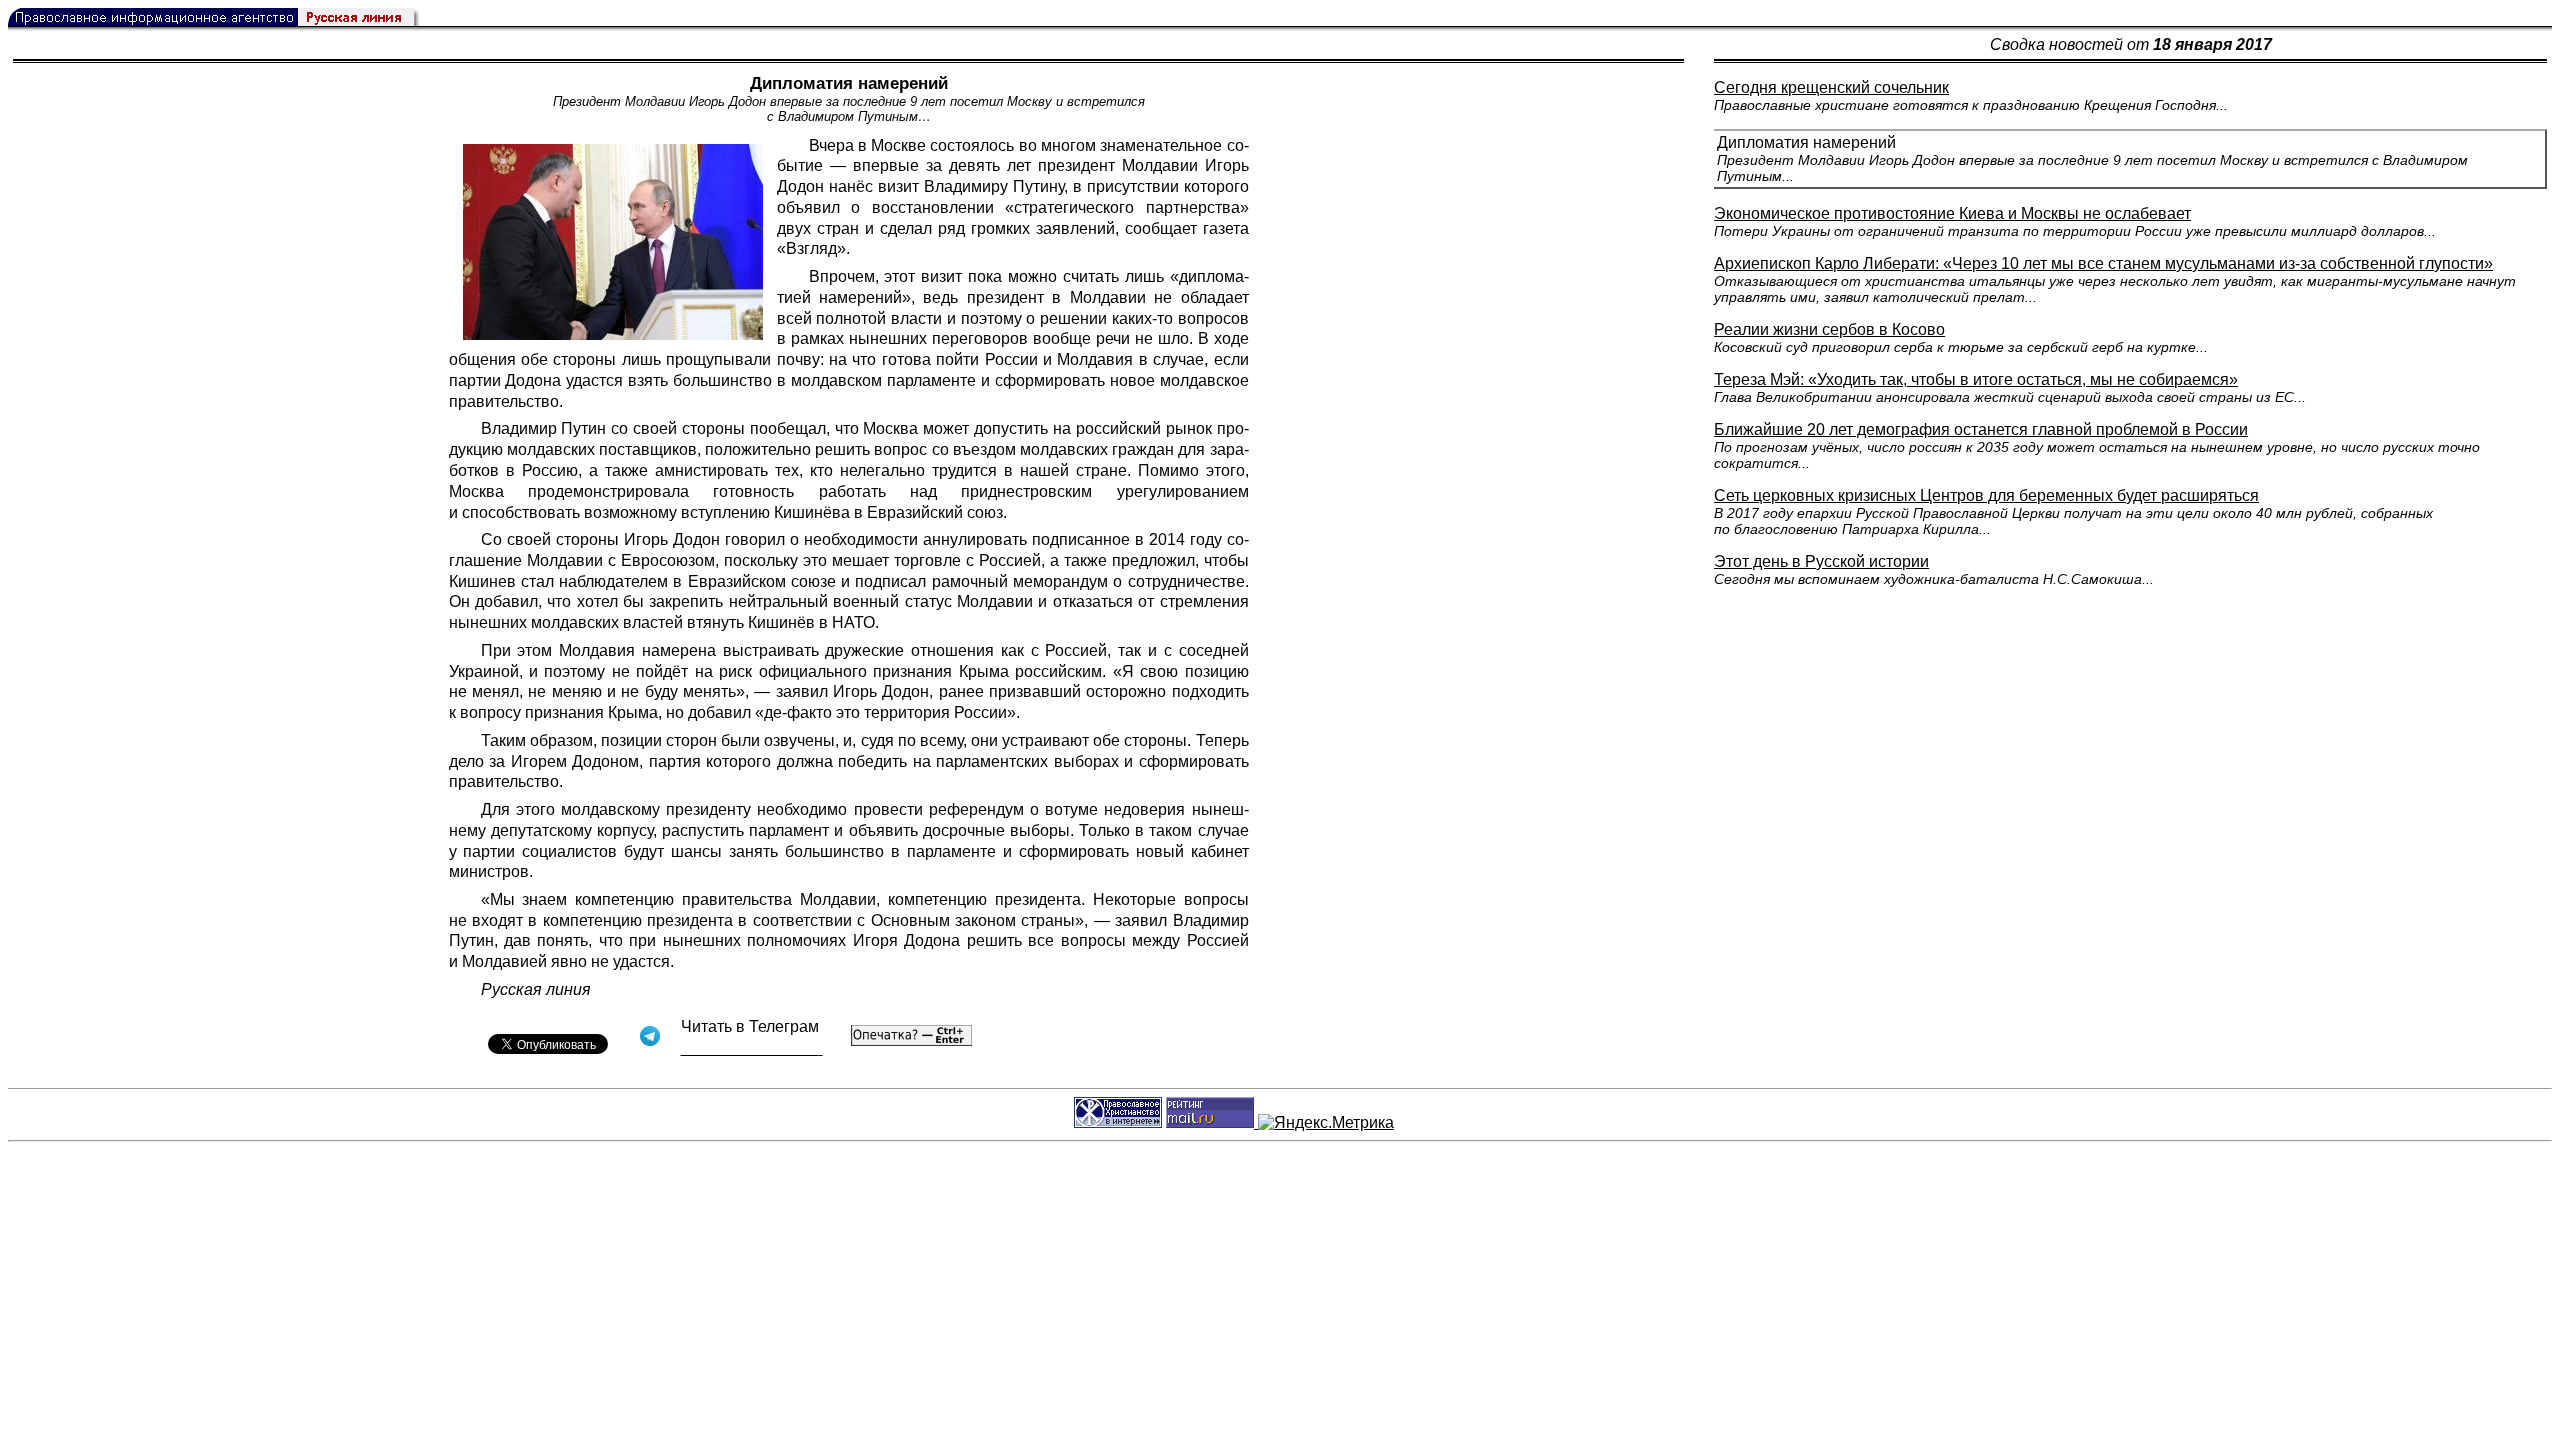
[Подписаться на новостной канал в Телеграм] (752, 1048)
